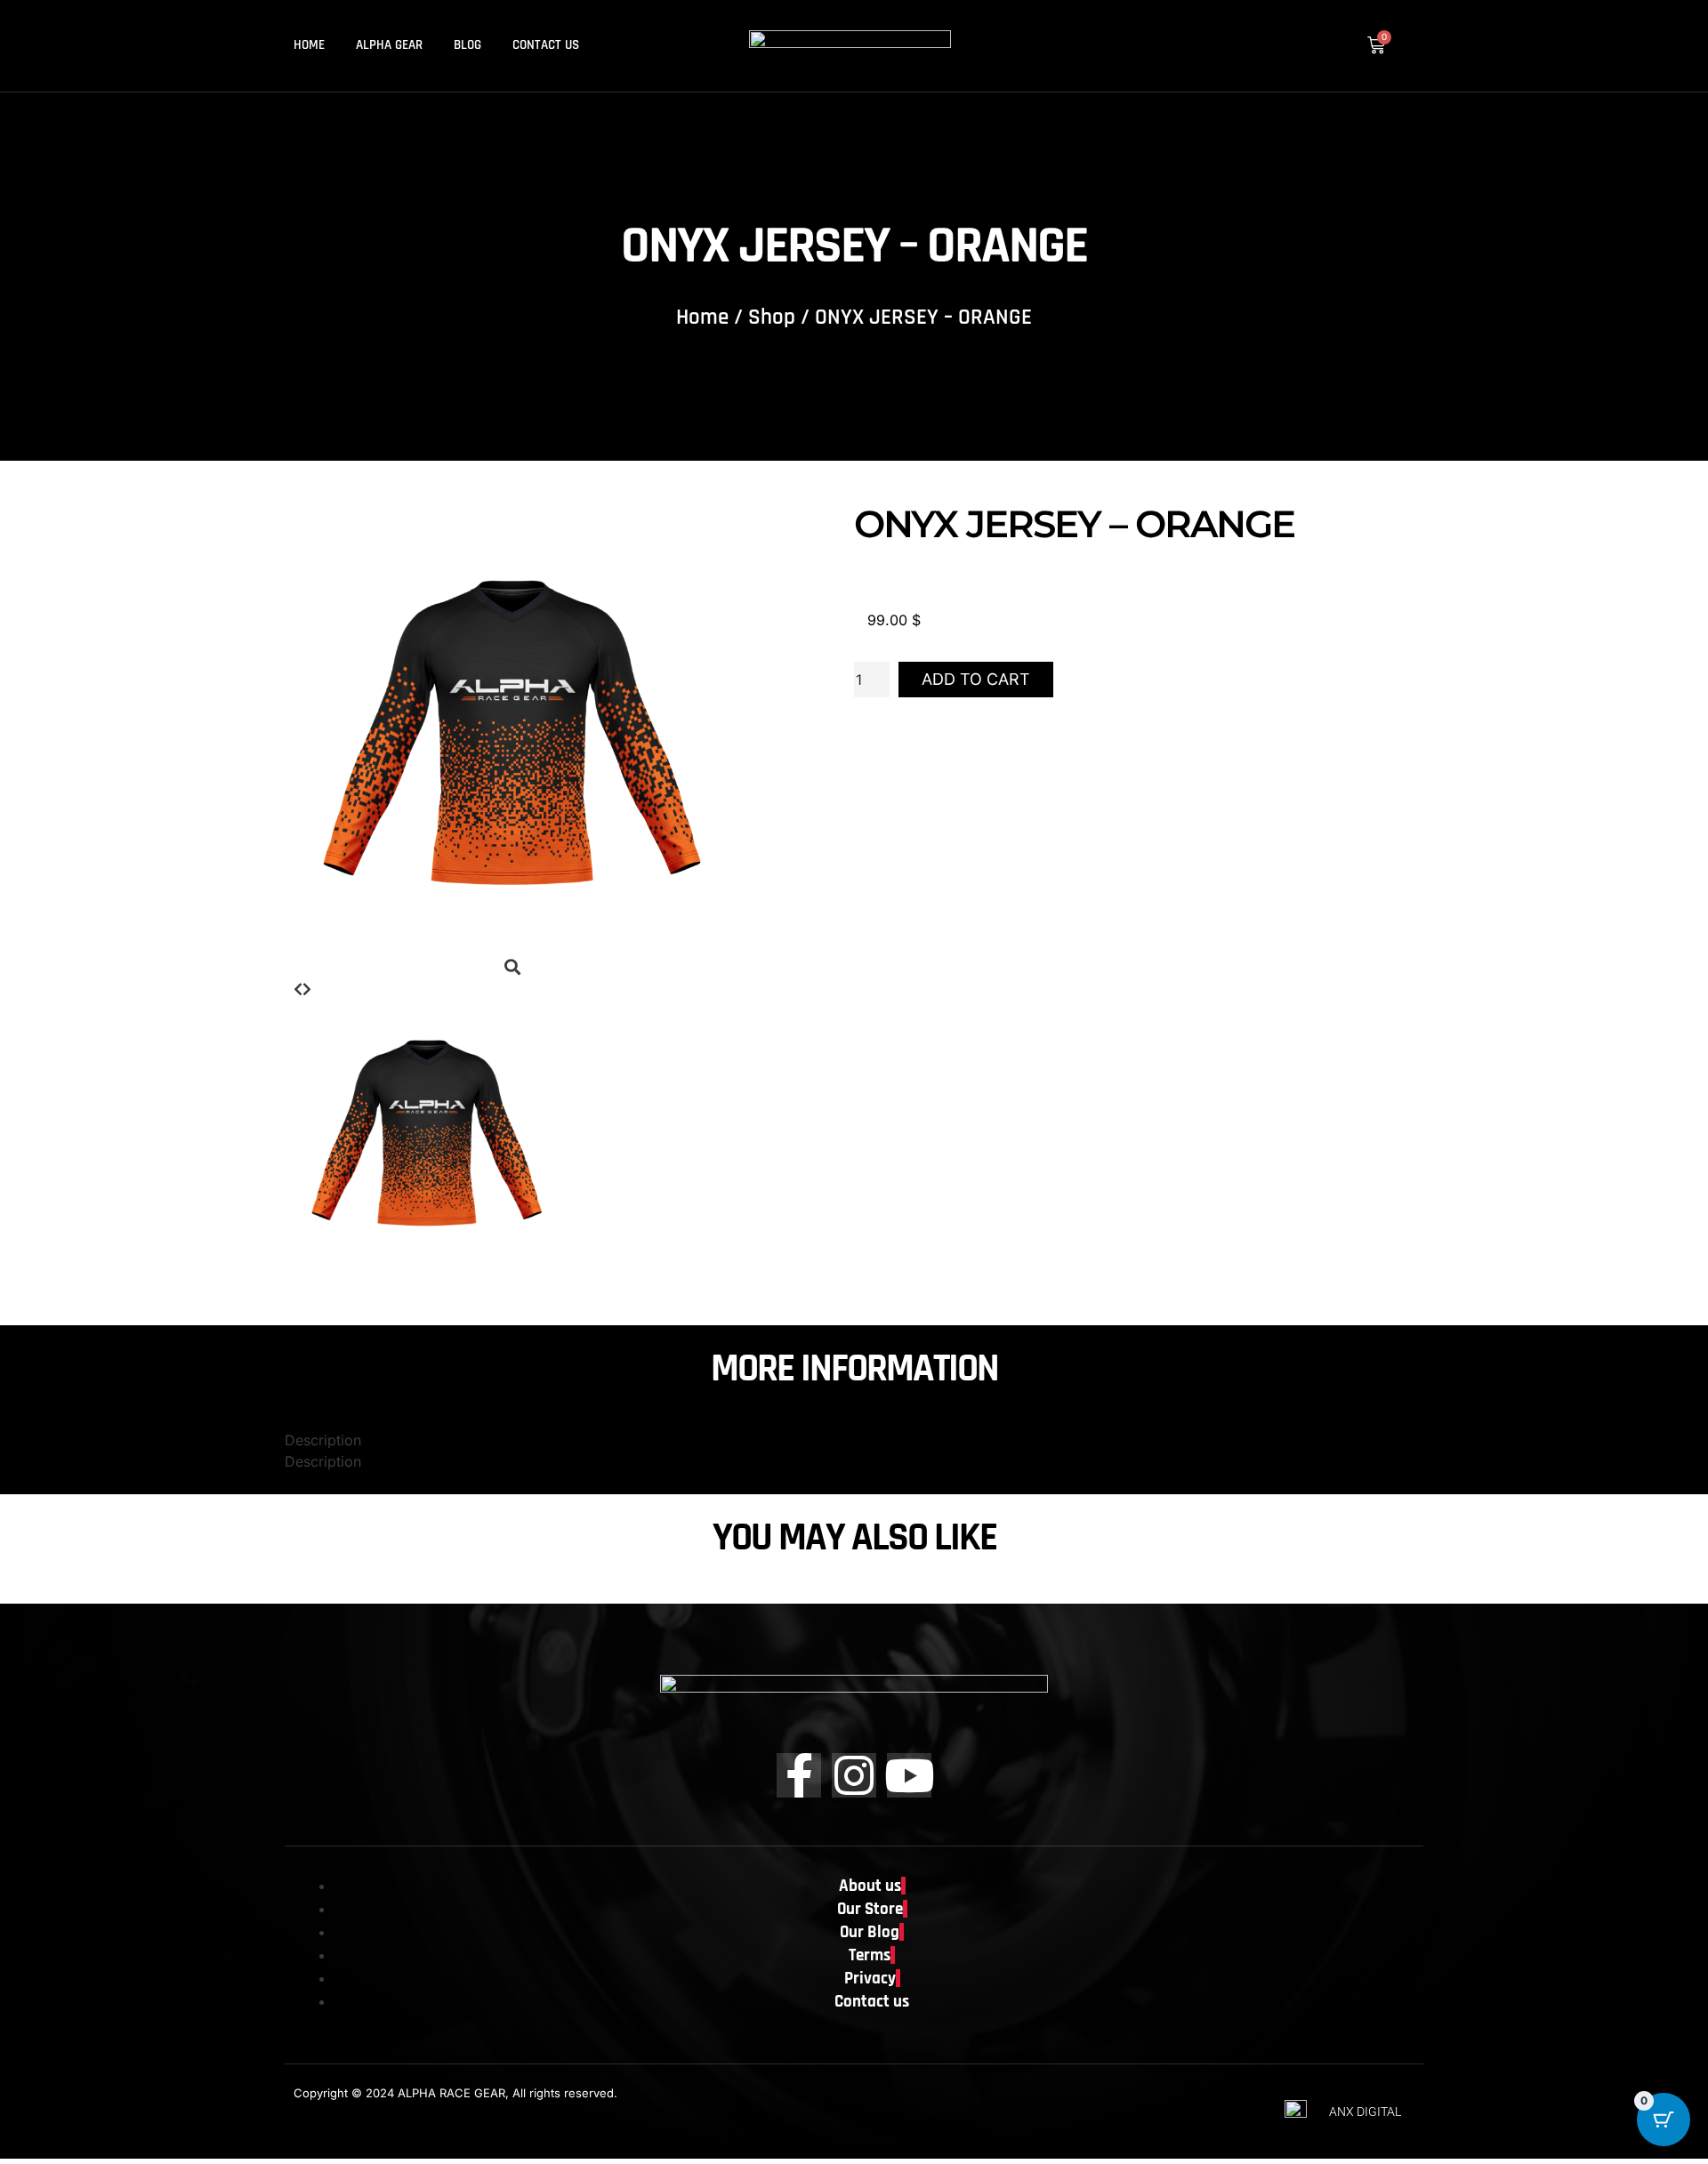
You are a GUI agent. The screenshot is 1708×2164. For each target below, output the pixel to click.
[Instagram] (854, 1775)
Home (309, 45)
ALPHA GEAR (389, 45)
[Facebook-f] (799, 1775)
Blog (467, 45)
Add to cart (976, 679)
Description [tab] (323, 1440)
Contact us (546, 45)
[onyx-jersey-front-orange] (512, 946)
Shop (772, 318)
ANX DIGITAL (1365, 2112)
